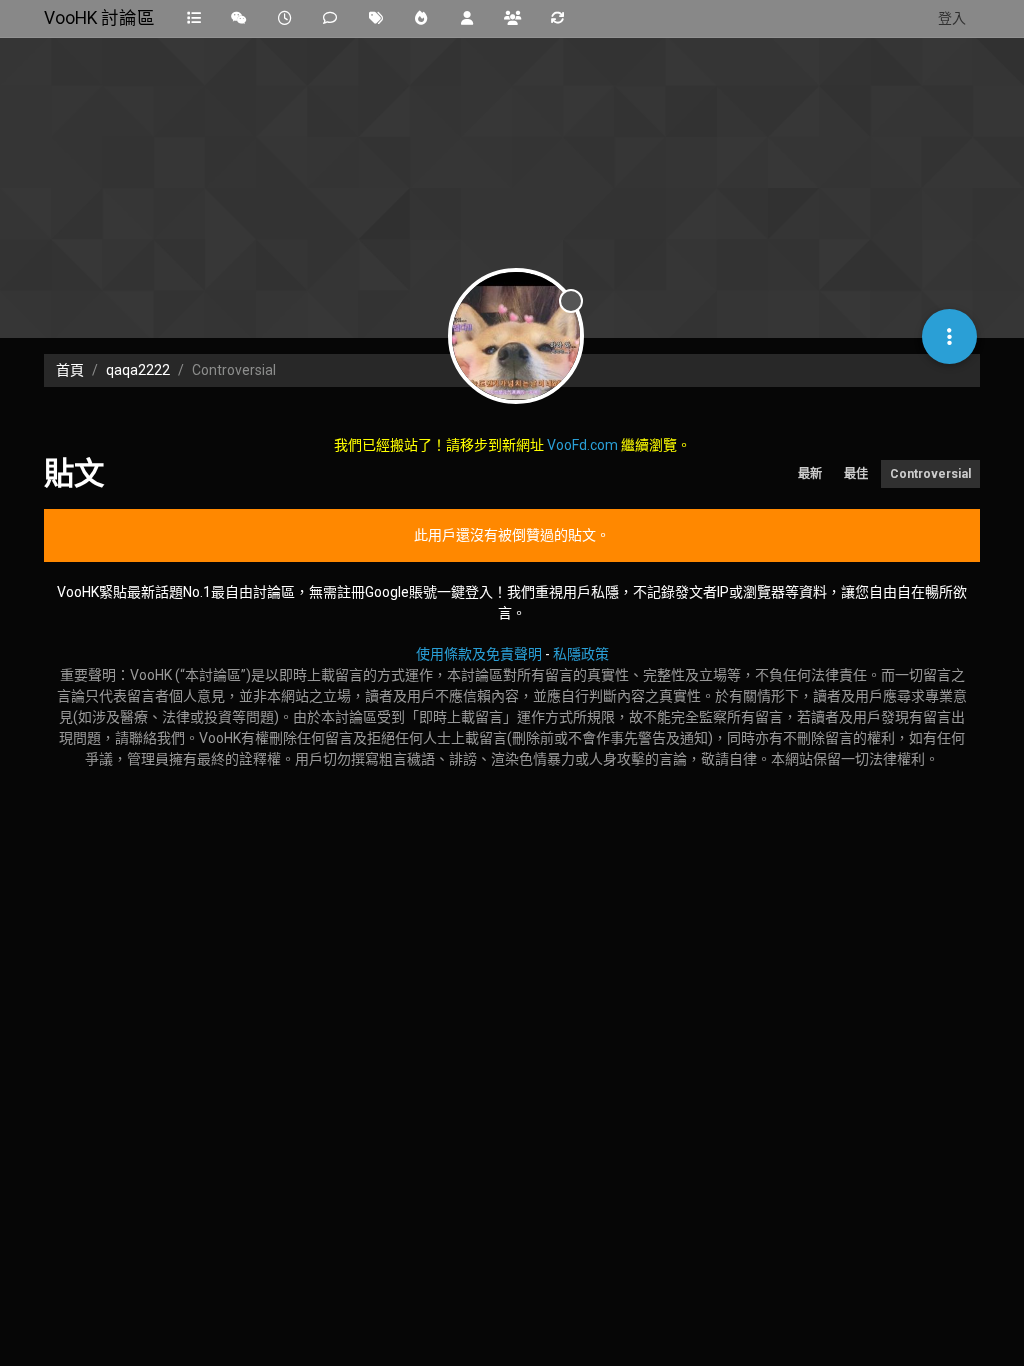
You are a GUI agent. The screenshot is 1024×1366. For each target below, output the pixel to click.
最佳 (856, 474)
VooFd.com (582, 445)
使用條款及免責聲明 (479, 654)
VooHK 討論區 (99, 18)
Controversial (930, 474)
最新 (810, 474)
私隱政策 (581, 654)
